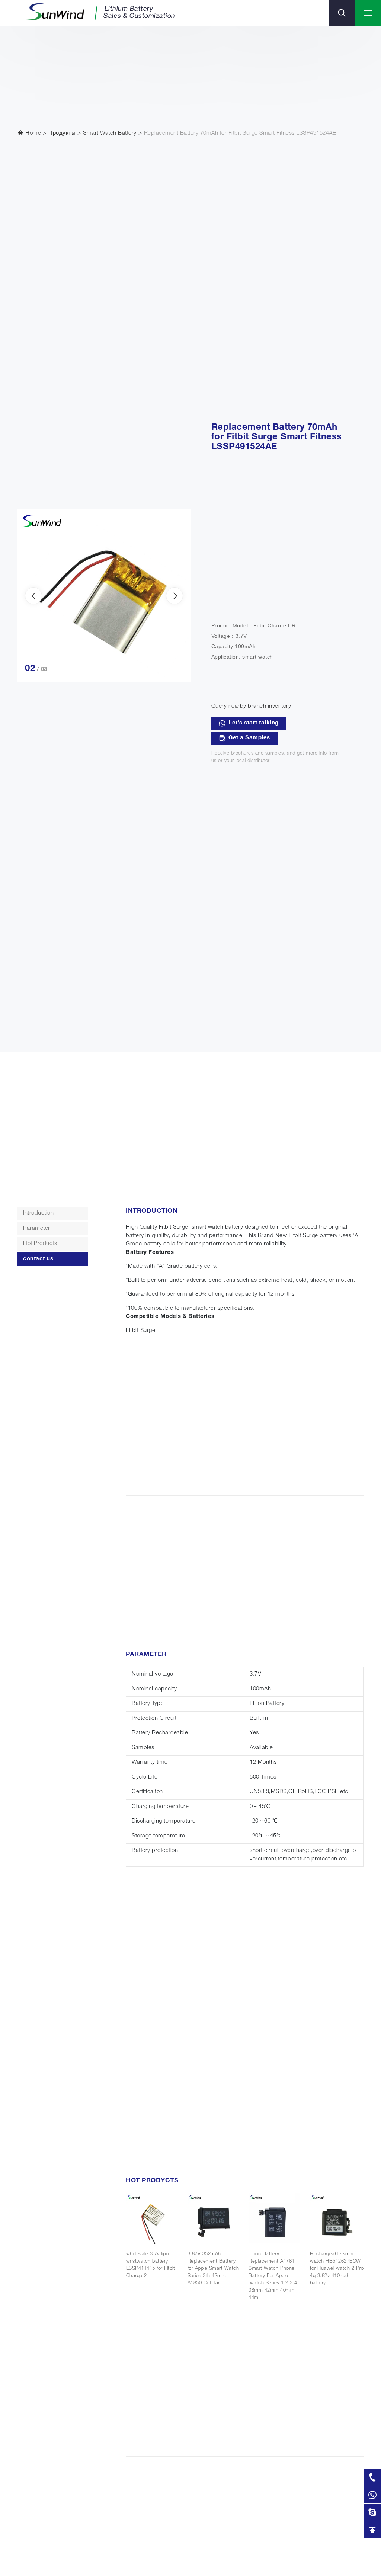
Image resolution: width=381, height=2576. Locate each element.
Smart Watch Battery (110, 133)
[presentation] (33, 596)
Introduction (38, 1213)
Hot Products (40, 1244)
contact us (38, 1259)
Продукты (62, 133)
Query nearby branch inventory (251, 706)
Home (33, 133)
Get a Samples (249, 738)
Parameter (37, 1228)
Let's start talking (254, 723)
